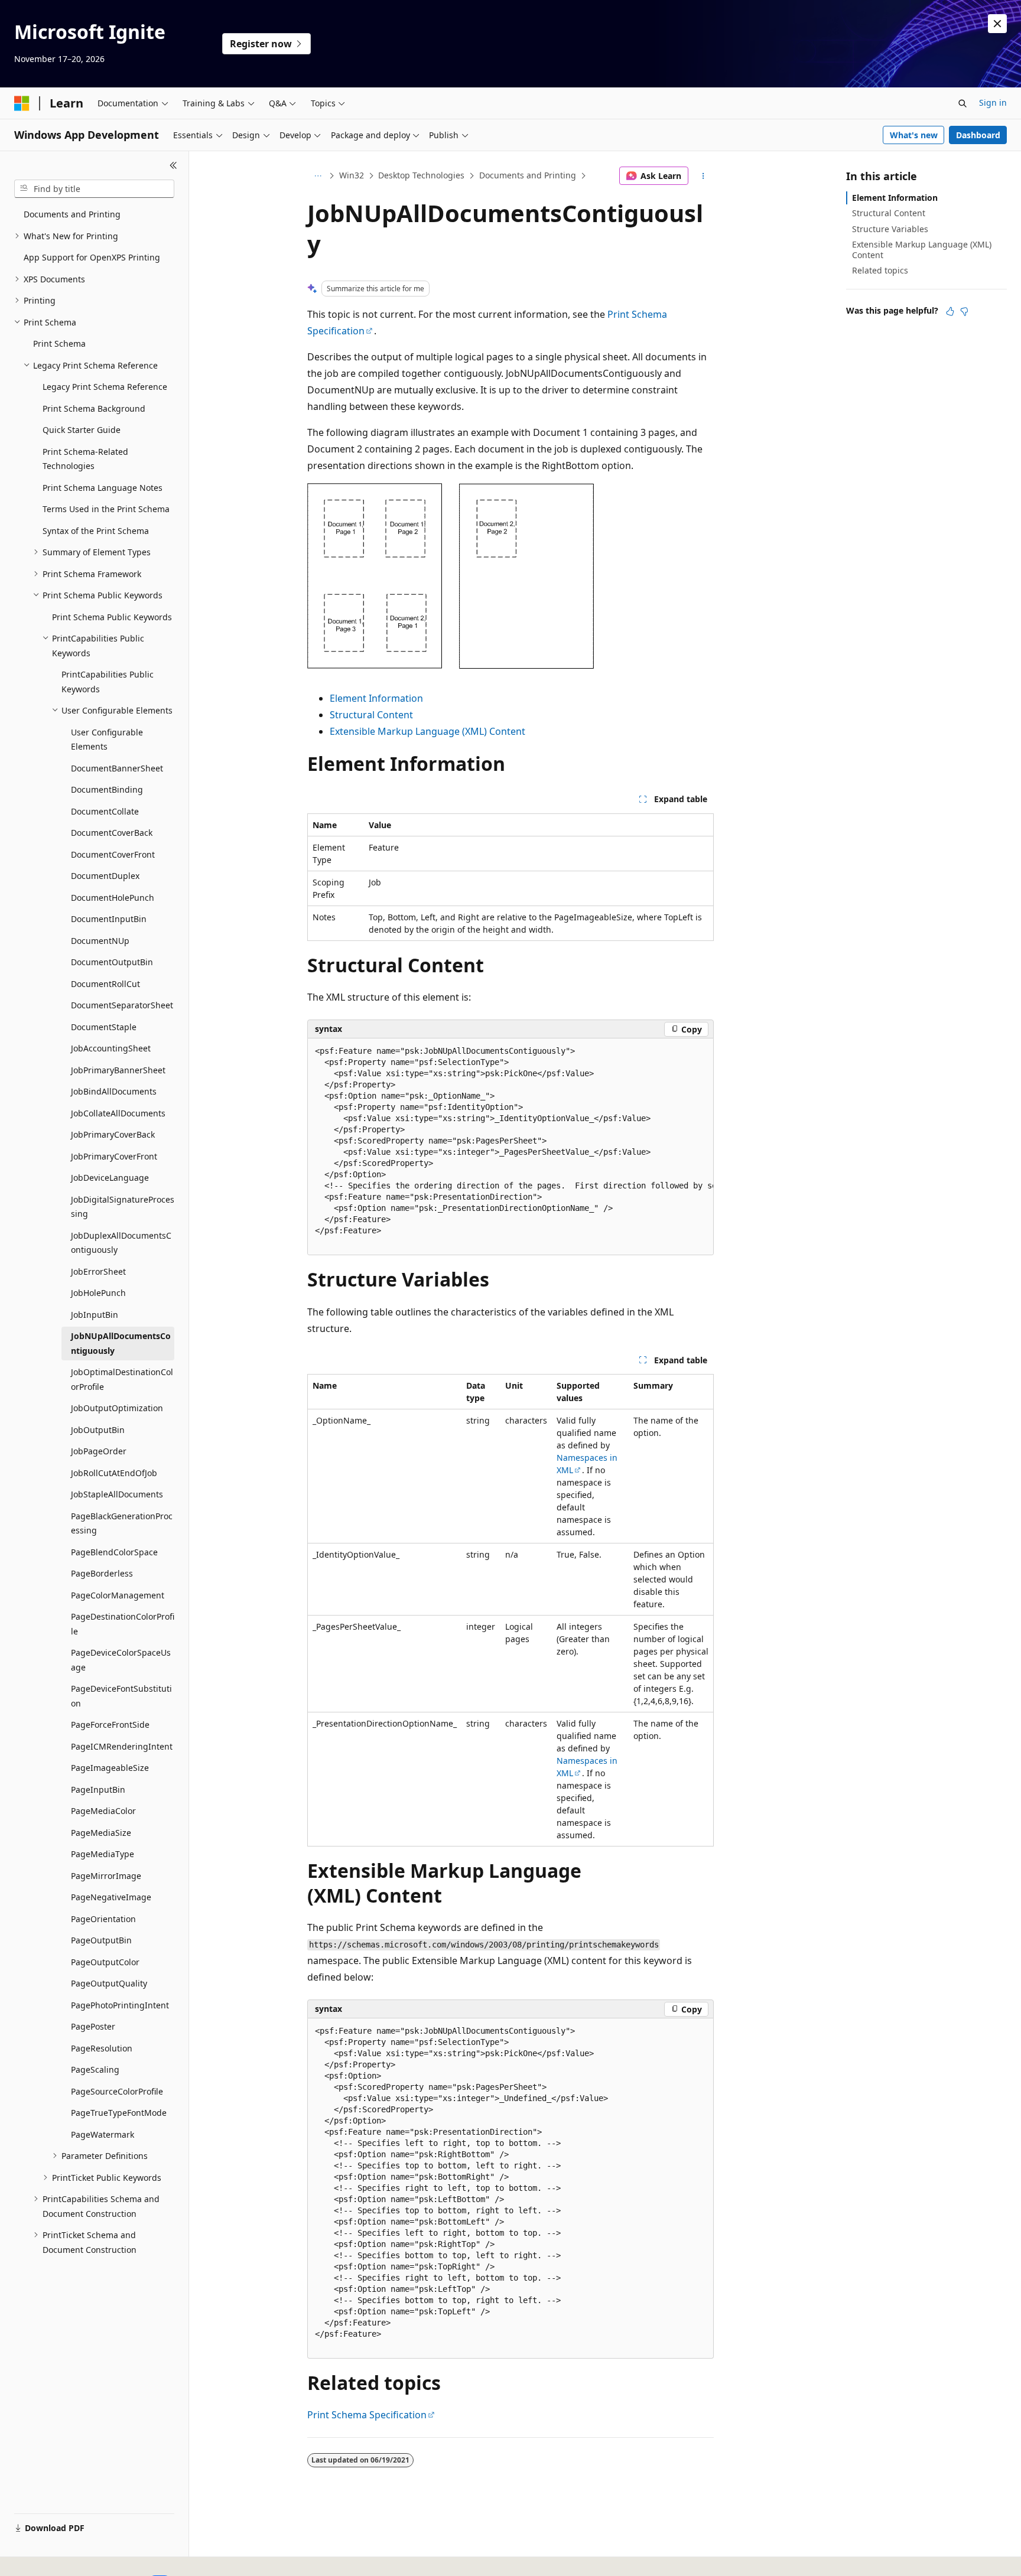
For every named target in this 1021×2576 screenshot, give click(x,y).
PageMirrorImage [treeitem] (106, 1876)
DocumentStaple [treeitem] (104, 1027)
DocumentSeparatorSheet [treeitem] (122, 1005)
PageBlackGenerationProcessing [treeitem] (122, 1523)
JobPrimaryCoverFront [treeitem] (114, 1156)
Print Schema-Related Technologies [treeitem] (85, 459)
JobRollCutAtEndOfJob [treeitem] (114, 1473)
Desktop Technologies (421, 175)
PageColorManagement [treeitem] (118, 1595)
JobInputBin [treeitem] (95, 1315)
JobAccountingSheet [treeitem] (111, 1048)
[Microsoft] (22, 103)
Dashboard (978, 135)
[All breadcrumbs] (318, 176)
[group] (510, 1147)
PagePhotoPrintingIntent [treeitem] (120, 2005)
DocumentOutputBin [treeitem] (112, 962)
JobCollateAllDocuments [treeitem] (118, 1113)
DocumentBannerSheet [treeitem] (117, 768)
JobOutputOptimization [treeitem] (117, 1408)
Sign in (993, 102)
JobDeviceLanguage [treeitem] (110, 1178)
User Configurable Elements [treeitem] (107, 740)
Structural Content (371, 715)
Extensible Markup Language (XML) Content (427, 731)
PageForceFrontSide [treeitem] (110, 1725)
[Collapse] (173, 165)
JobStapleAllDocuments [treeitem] (117, 1494)
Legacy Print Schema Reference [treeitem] (105, 387)
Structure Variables (890, 229)
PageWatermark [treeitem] (103, 2134)
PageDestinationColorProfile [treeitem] (123, 1624)
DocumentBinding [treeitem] (107, 789)
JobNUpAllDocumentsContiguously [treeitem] (121, 1343)
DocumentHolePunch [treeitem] (113, 898)
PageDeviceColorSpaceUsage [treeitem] (121, 1660)
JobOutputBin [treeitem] (98, 1430)
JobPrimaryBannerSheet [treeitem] (118, 1070)
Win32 (352, 175)
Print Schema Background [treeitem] (94, 408)
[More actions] (703, 176)
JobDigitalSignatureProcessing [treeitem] (123, 1207)
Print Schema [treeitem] (59, 343)
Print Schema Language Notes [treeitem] (103, 488)
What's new (914, 135)
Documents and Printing (528, 175)
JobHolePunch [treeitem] (98, 1293)
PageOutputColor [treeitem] (105, 1962)
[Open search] (963, 103)
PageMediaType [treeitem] (103, 1854)
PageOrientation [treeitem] (103, 1919)
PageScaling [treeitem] (95, 2069)
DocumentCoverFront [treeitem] (113, 854)
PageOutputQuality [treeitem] (109, 1983)
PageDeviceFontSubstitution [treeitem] (121, 1696)
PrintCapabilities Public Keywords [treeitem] (108, 682)
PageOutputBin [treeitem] (101, 1940)
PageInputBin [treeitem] (98, 1789)
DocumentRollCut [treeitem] (105, 984)
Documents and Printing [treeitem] (72, 214)
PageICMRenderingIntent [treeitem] (122, 1746)
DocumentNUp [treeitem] (100, 941)
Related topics (880, 270)
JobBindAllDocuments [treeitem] (114, 1091)
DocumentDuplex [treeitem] (105, 876)
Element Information (376, 698)
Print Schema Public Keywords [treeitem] (112, 617)
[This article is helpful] (950, 311)
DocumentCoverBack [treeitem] (112, 833)
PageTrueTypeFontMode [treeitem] (119, 2113)
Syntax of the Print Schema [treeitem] (96, 531)
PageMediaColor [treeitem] (103, 1811)
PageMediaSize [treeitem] (101, 1833)
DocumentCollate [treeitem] (105, 811)
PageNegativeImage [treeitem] (111, 1897)
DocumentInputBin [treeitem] (109, 919)
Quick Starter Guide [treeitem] (82, 430)
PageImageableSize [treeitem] (110, 1768)
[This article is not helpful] (964, 311)
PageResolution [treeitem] (102, 2048)
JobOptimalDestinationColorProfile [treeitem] (122, 1379)
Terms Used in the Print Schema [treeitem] (106, 509)
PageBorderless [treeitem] (102, 1573)
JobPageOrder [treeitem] (99, 1451)
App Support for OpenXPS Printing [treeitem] (92, 257)
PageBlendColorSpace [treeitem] (114, 1552)
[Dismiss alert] (997, 24)
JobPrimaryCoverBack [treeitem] (113, 1134)
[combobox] (94, 189)
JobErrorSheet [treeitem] (98, 1271)
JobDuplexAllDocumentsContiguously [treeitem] (121, 1243)
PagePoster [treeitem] (93, 2026)
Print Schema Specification (367, 2415)
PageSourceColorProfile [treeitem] (117, 2091)
